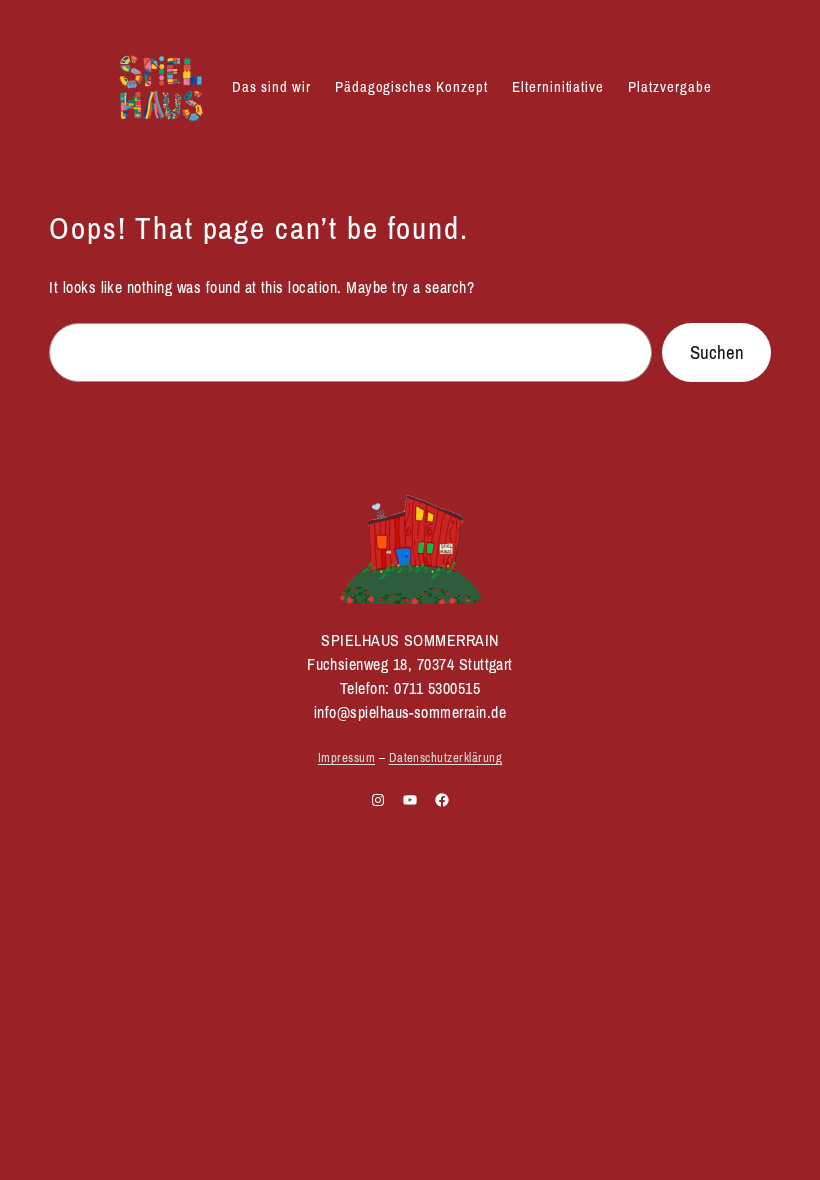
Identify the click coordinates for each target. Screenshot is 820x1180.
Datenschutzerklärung (446, 757)
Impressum (346, 757)
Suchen (717, 352)
